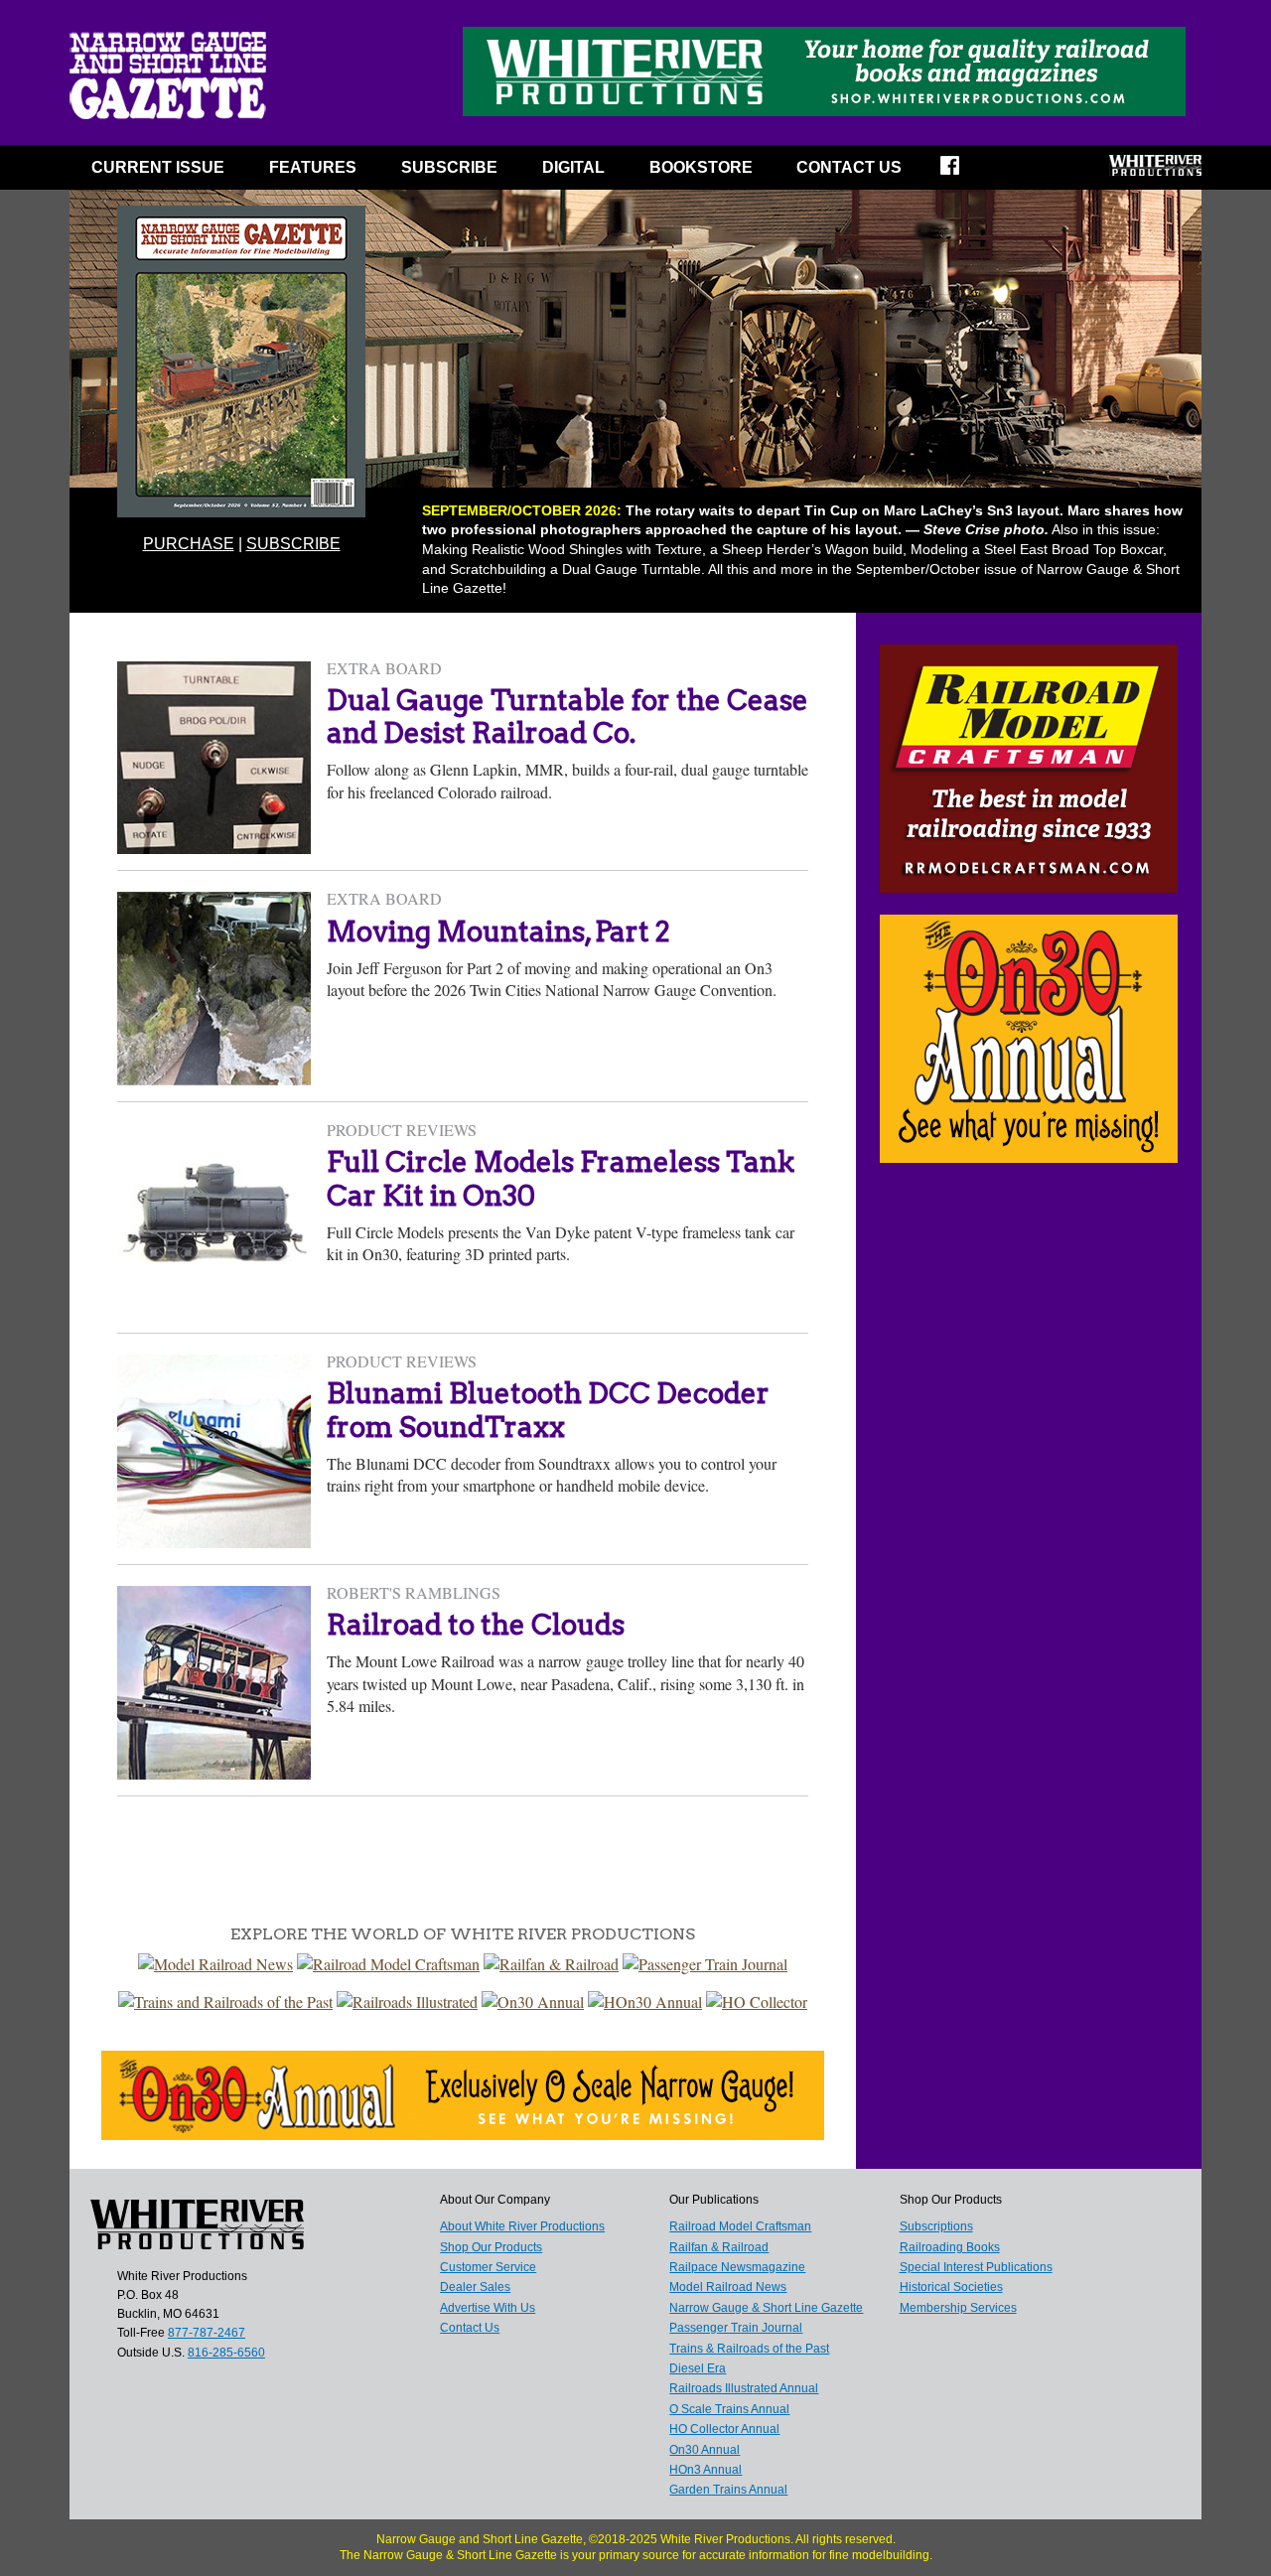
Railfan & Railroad (719, 2247)
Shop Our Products (491, 2247)
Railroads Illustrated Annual (744, 2388)
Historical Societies (951, 2287)
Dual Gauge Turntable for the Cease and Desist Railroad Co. (567, 717)
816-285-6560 (226, 2353)
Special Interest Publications (976, 2267)
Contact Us (849, 167)
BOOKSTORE (701, 167)
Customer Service (488, 2267)
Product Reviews (402, 1130)
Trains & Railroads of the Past (749, 2349)
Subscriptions (936, 2226)
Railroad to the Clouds (476, 1625)
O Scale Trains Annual (729, 2409)
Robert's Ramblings (414, 1592)
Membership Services (958, 2308)
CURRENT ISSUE (158, 167)
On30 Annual (705, 2450)
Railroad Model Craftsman (740, 2226)
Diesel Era (698, 2368)
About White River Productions (522, 2226)
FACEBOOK (963, 172)
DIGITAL (573, 167)
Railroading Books (950, 2247)
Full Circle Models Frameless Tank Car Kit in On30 (561, 1179)
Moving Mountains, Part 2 (498, 931)
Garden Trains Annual (728, 2490)
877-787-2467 (207, 2333)
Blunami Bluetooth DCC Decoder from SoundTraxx (548, 1410)
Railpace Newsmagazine (737, 2267)
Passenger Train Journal (736, 2328)
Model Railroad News (728, 2287)
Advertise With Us (488, 2308)
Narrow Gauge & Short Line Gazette (766, 2308)
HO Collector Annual (724, 2429)
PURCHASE (189, 544)
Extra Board (384, 668)
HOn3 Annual (706, 2470)
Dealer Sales (475, 2287)
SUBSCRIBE (449, 167)
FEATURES (313, 167)
